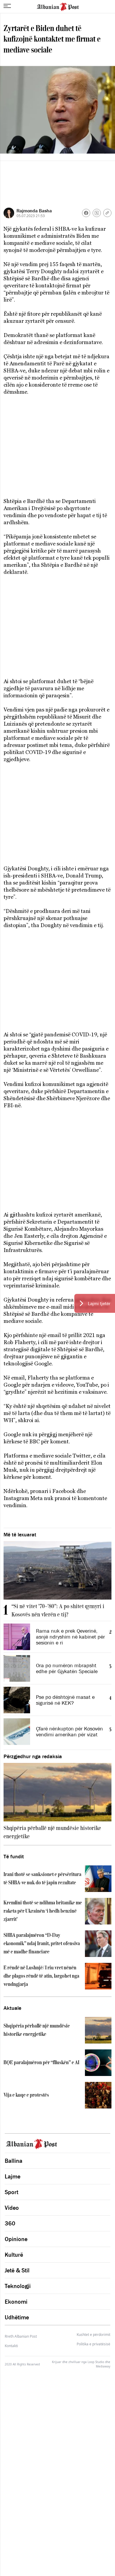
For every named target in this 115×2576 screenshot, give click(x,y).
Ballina (14, 2161)
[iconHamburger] (7, 6)
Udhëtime (17, 2317)
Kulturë (14, 2255)
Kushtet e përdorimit (93, 2335)
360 (10, 2223)
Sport (11, 2192)
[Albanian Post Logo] (58, 6)
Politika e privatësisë (93, 2344)
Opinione (16, 2239)
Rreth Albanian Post (21, 2336)
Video (12, 2208)
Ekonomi (16, 2302)
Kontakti (11, 2346)
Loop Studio (96, 2362)
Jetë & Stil (17, 2270)
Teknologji (18, 2286)
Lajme (13, 2176)
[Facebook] (86, 213)
